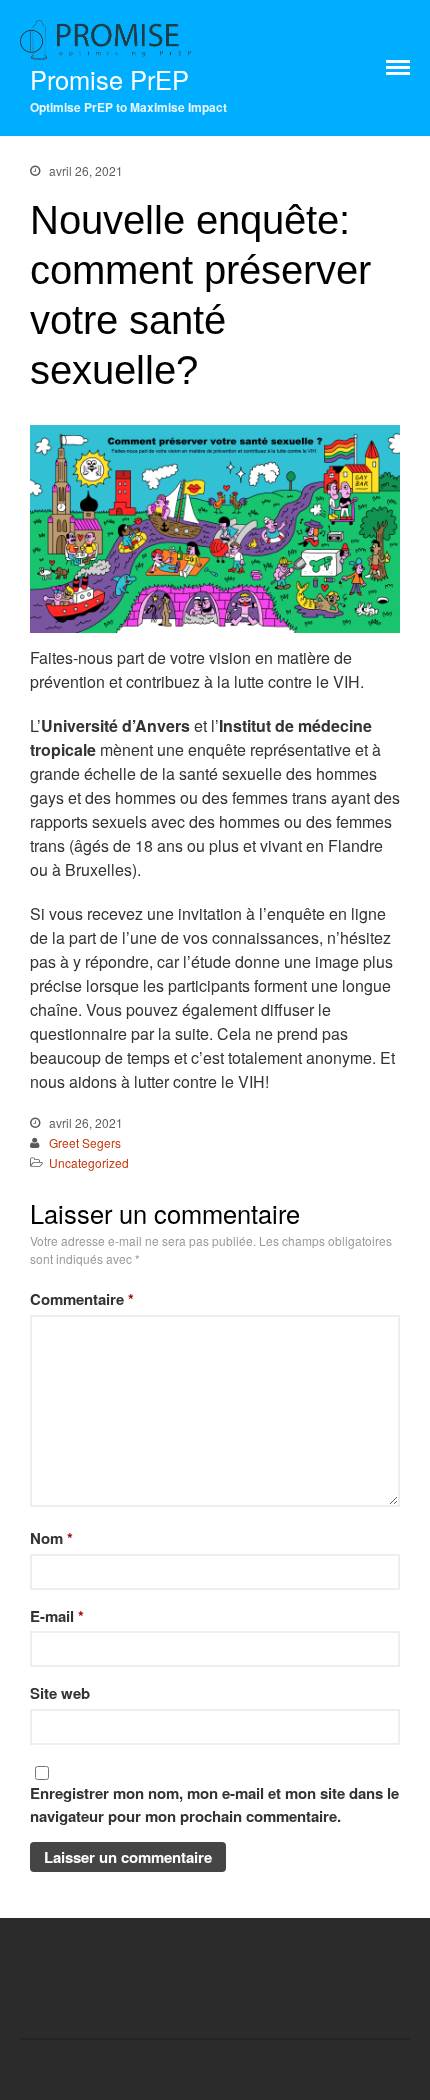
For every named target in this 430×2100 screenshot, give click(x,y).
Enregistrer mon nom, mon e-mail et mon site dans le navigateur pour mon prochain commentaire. (214, 1804)
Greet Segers (85, 1142)
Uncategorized (89, 1162)
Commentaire (82, 1299)
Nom (51, 1538)
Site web (60, 1693)
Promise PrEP (109, 79)
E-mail (57, 1616)
